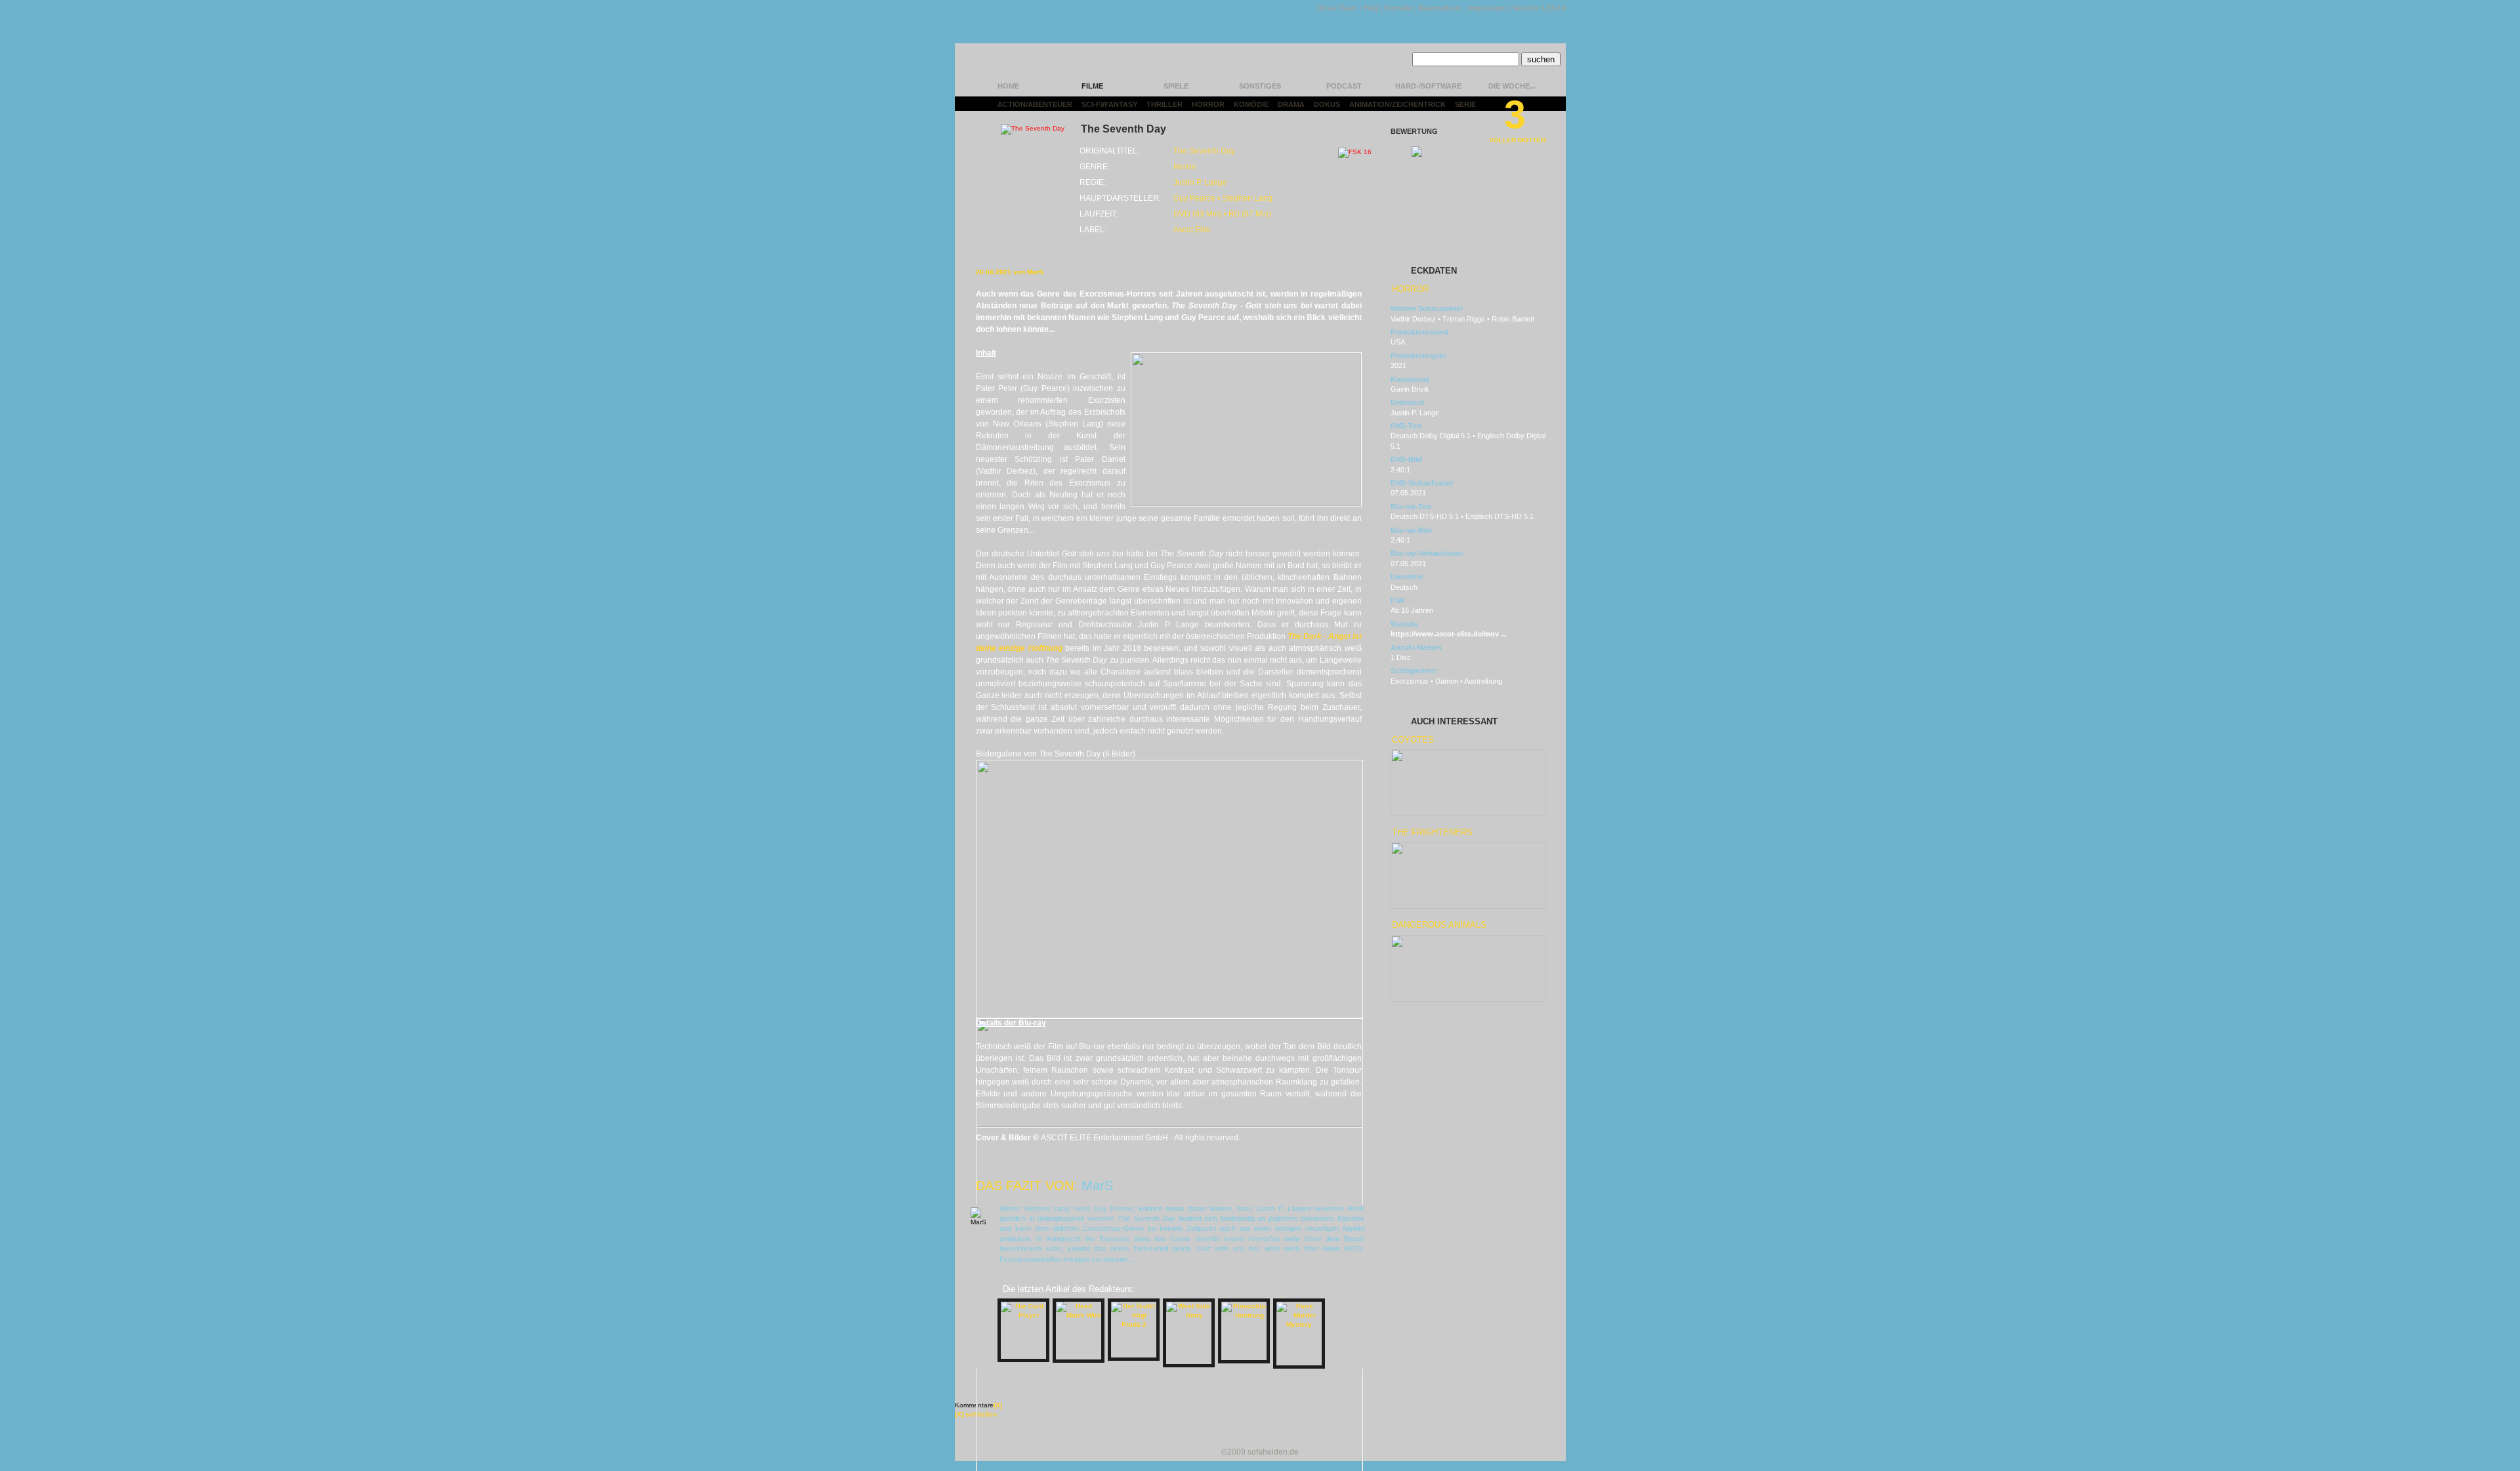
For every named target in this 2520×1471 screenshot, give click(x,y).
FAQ (1371, 8)
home (1008, 86)
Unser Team (1337, 8)
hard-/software (1428, 86)
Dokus (1327, 104)
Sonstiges (1260, 86)
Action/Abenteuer (1035, 104)
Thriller (1165, 104)
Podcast (1344, 86)
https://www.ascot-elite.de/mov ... (1449, 634)
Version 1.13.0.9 (1539, 8)
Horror (1208, 104)
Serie (1465, 104)
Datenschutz (1440, 8)
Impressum (1487, 8)
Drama (1291, 104)
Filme (1092, 86)
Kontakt (1398, 8)
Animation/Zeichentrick (1397, 104)
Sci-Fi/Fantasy (1109, 104)
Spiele (1176, 86)
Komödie (1251, 104)
